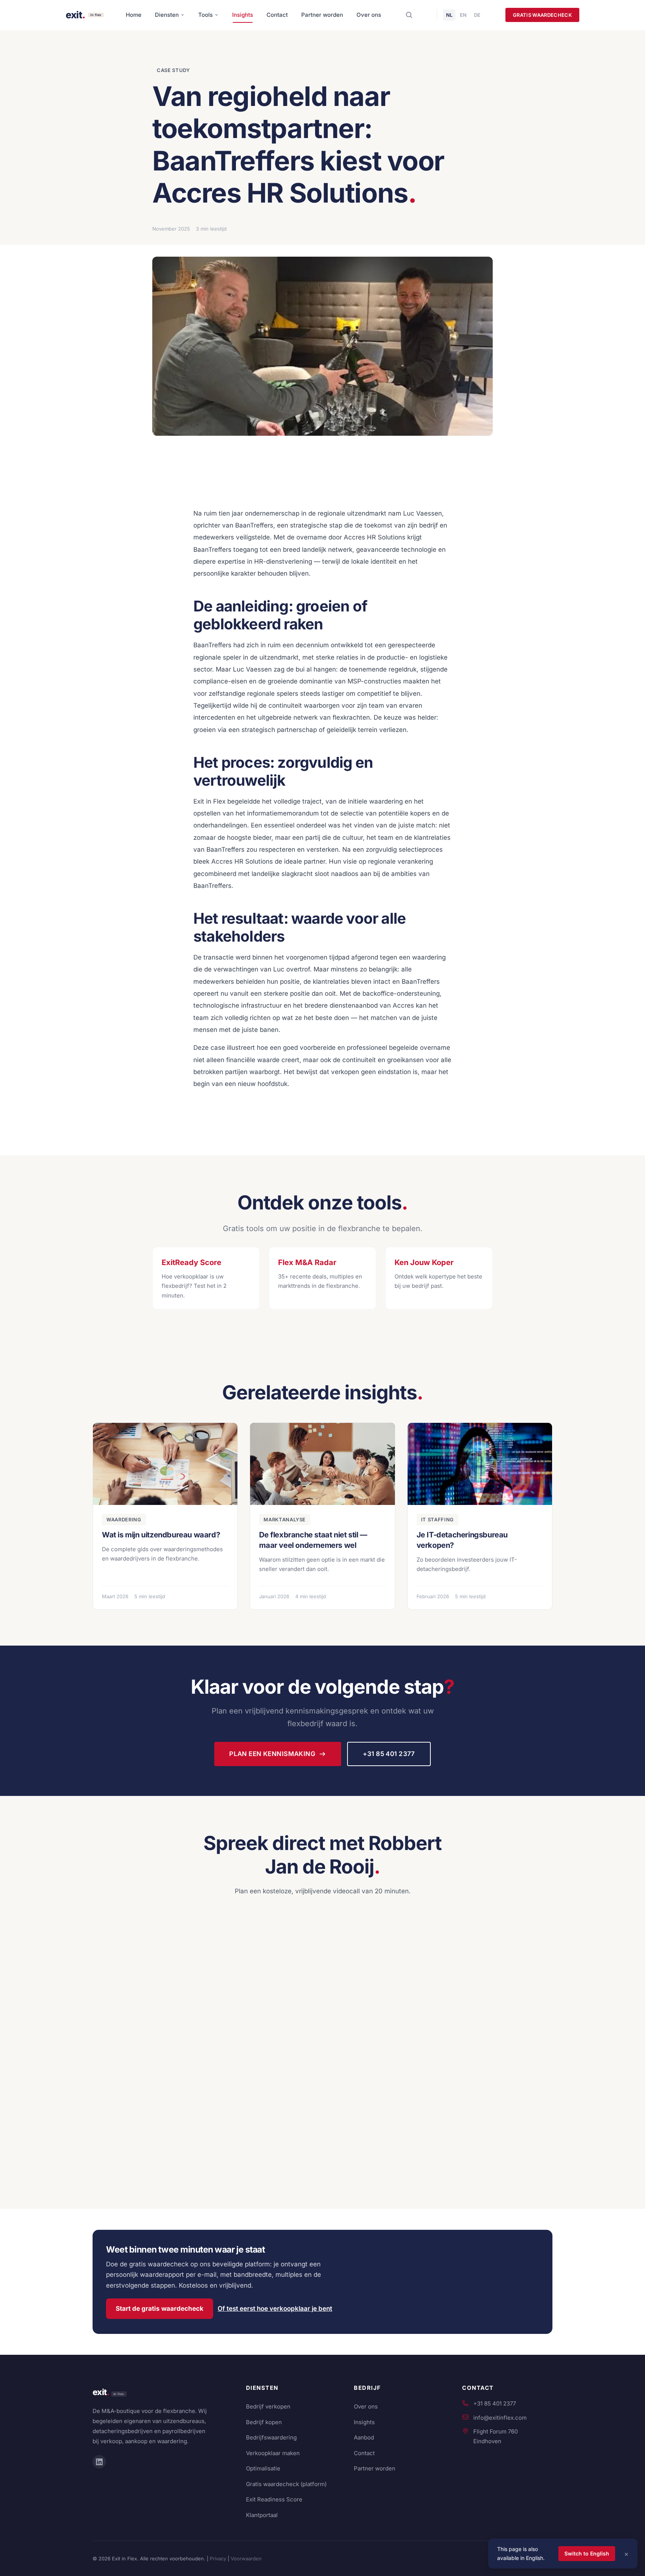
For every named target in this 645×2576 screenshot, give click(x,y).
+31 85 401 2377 (389, 1754)
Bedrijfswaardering (271, 2437)
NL (449, 15)
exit (101, 2392)
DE (477, 15)
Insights (243, 15)
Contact (277, 15)
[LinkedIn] (99, 2462)
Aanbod (364, 2437)
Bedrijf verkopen (268, 2406)
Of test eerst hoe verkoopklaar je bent (275, 2309)
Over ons (369, 15)
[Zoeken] (409, 15)
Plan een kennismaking (272, 1754)
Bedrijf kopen (264, 2422)
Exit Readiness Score (274, 2499)
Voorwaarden (246, 2558)
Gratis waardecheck (542, 15)
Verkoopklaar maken (273, 2453)
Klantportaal (262, 2515)
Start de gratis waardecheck (160, 2309)
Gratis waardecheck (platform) (286, 2484)
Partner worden (322, 15)
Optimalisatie (263, 2468)
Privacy (218, 2558)
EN (463, 15)
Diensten (167, 15)
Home (134, 15)
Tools (205, 15)
